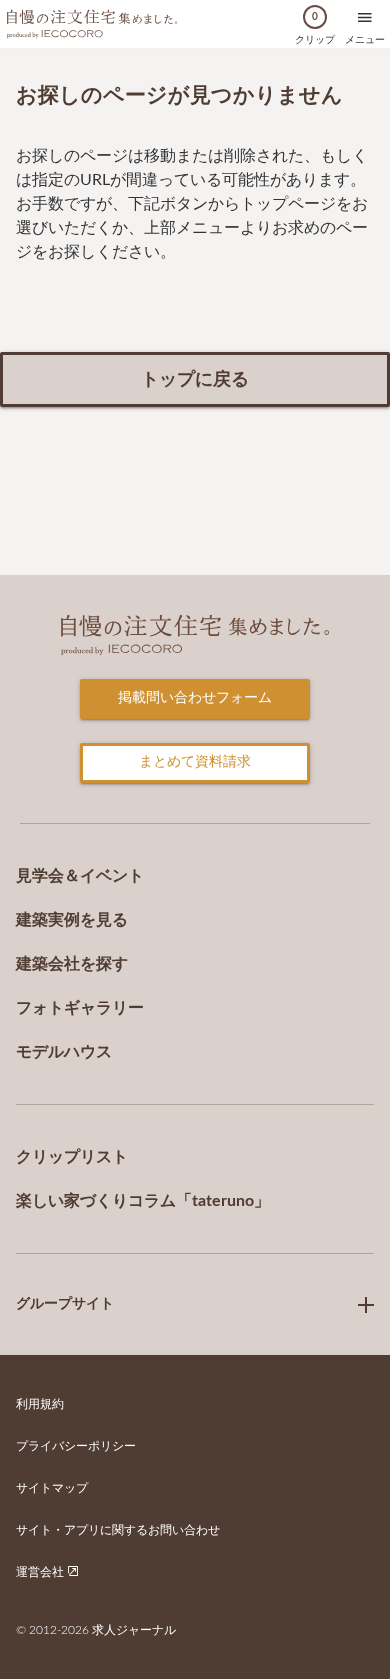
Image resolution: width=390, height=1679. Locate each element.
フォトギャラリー (80, 1008)
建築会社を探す (72, 964)
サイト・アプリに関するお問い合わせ (118, 1530)
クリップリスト (72, 1157)
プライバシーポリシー (76, 1446)
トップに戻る (195, 380)
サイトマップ (52, 1488)
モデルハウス (64, 1052)
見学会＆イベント (80, 876)
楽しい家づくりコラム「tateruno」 (143, 1201)
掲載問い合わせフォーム (195, 698)
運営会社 (41, 1572)
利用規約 (40, 1404)
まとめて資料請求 (195, 762)
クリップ (315, 28)
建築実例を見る (72, 920)
